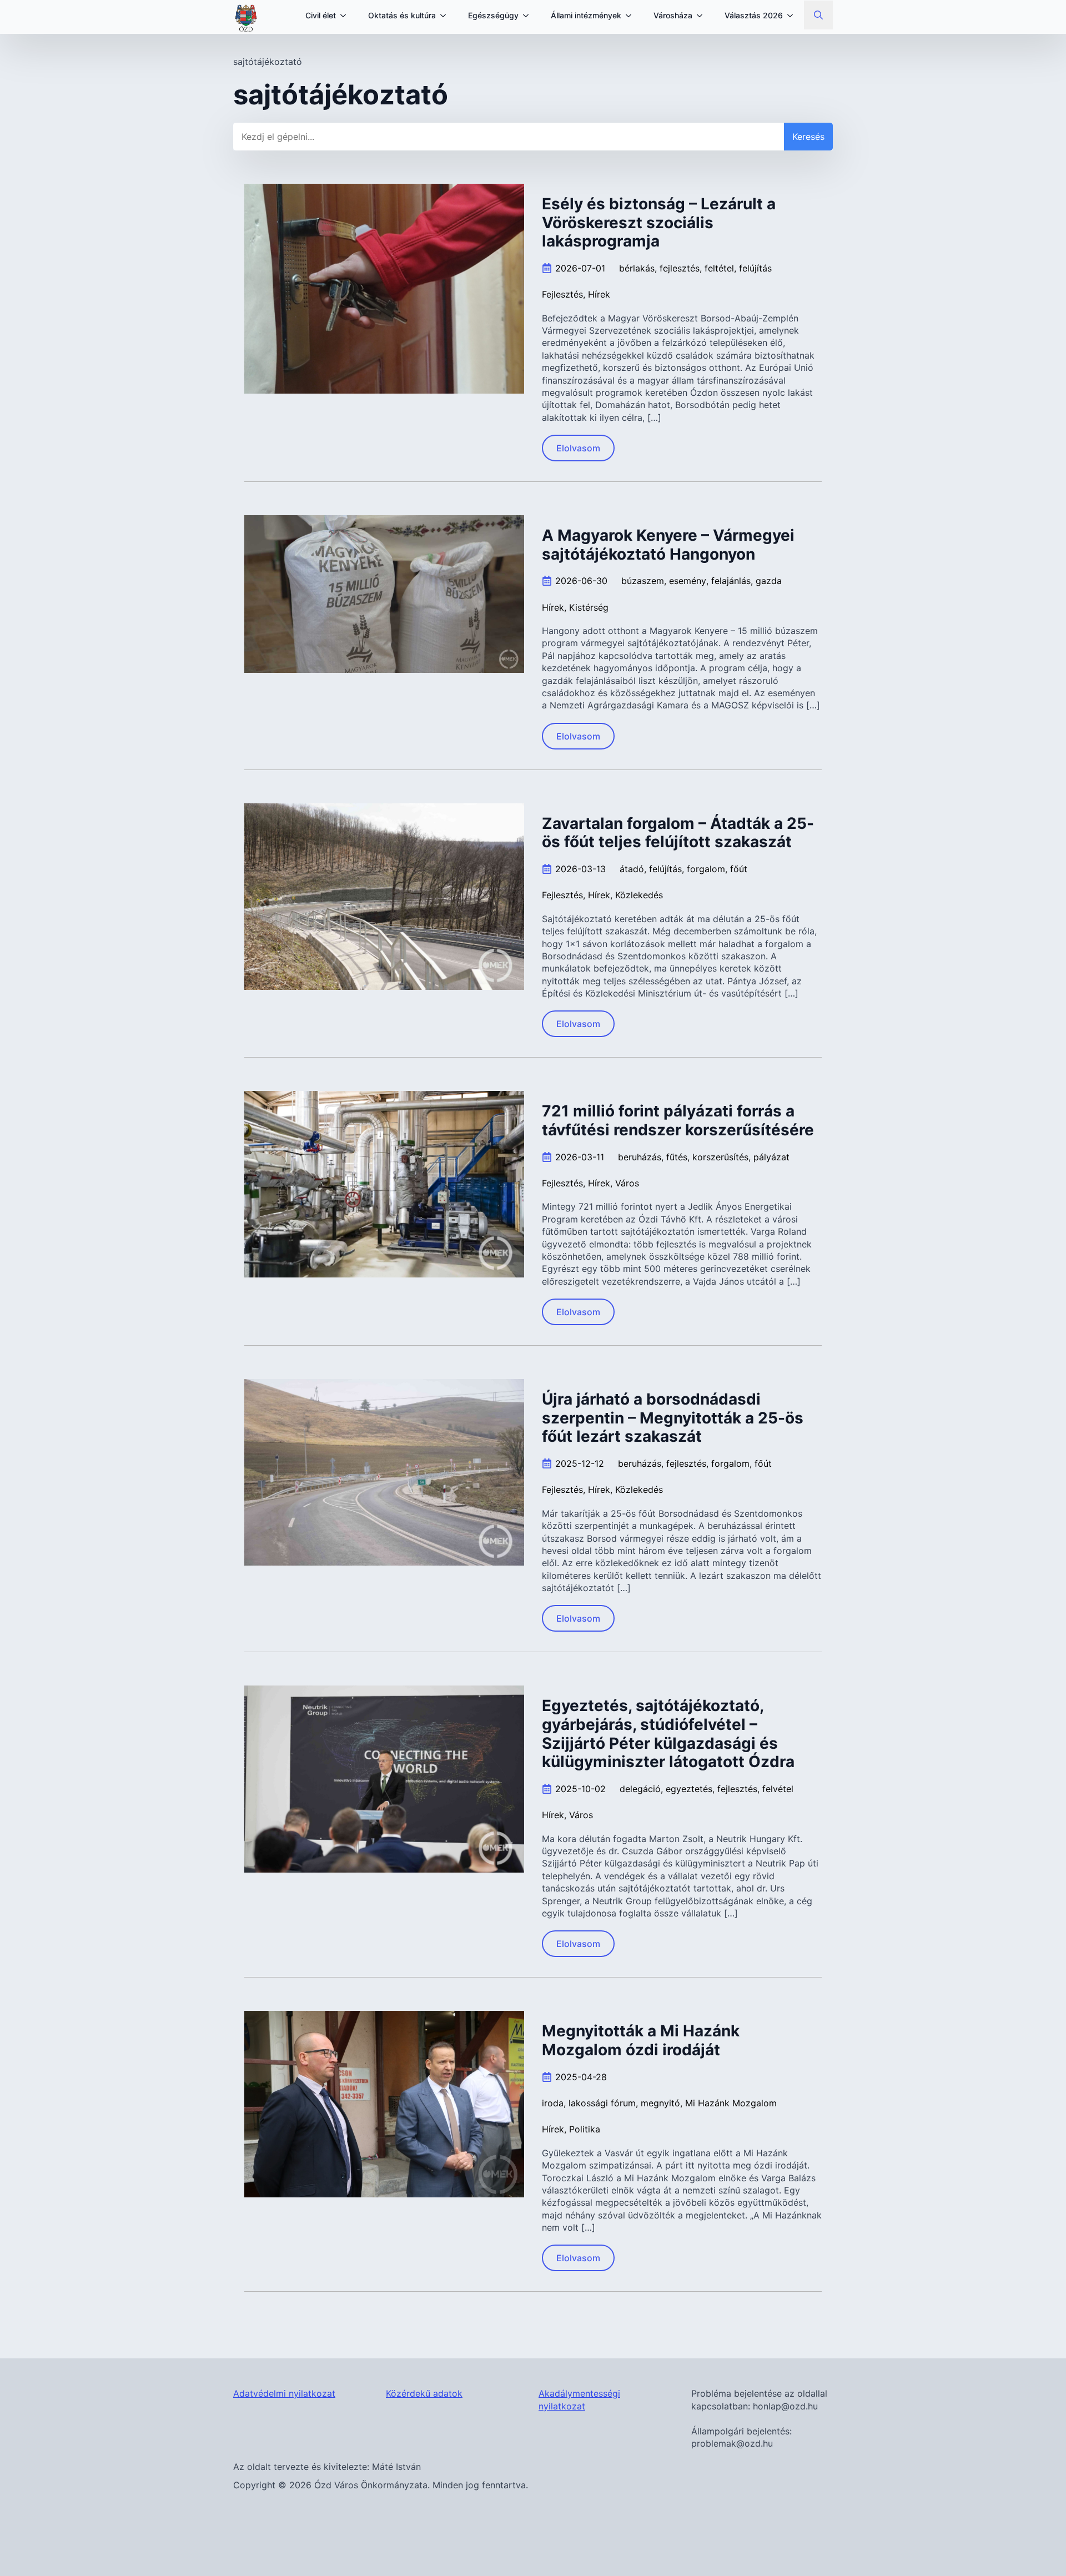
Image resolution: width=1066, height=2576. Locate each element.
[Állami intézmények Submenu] (632, 16)
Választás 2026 (754, 15)
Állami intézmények (586, 15)
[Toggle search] (818, 15)
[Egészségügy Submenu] (529, 16)
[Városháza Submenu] (703, 16)
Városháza (673, 15)
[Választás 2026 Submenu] (793, 16)
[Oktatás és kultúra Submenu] (446, 16)
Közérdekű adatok (424, 2393)
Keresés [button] (808, 137)
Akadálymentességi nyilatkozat (579, 2399)
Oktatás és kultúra (402, 15)
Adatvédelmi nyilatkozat (284, 2393)
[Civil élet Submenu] (346, 16)
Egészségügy (493, 15)
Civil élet (321, 15)
